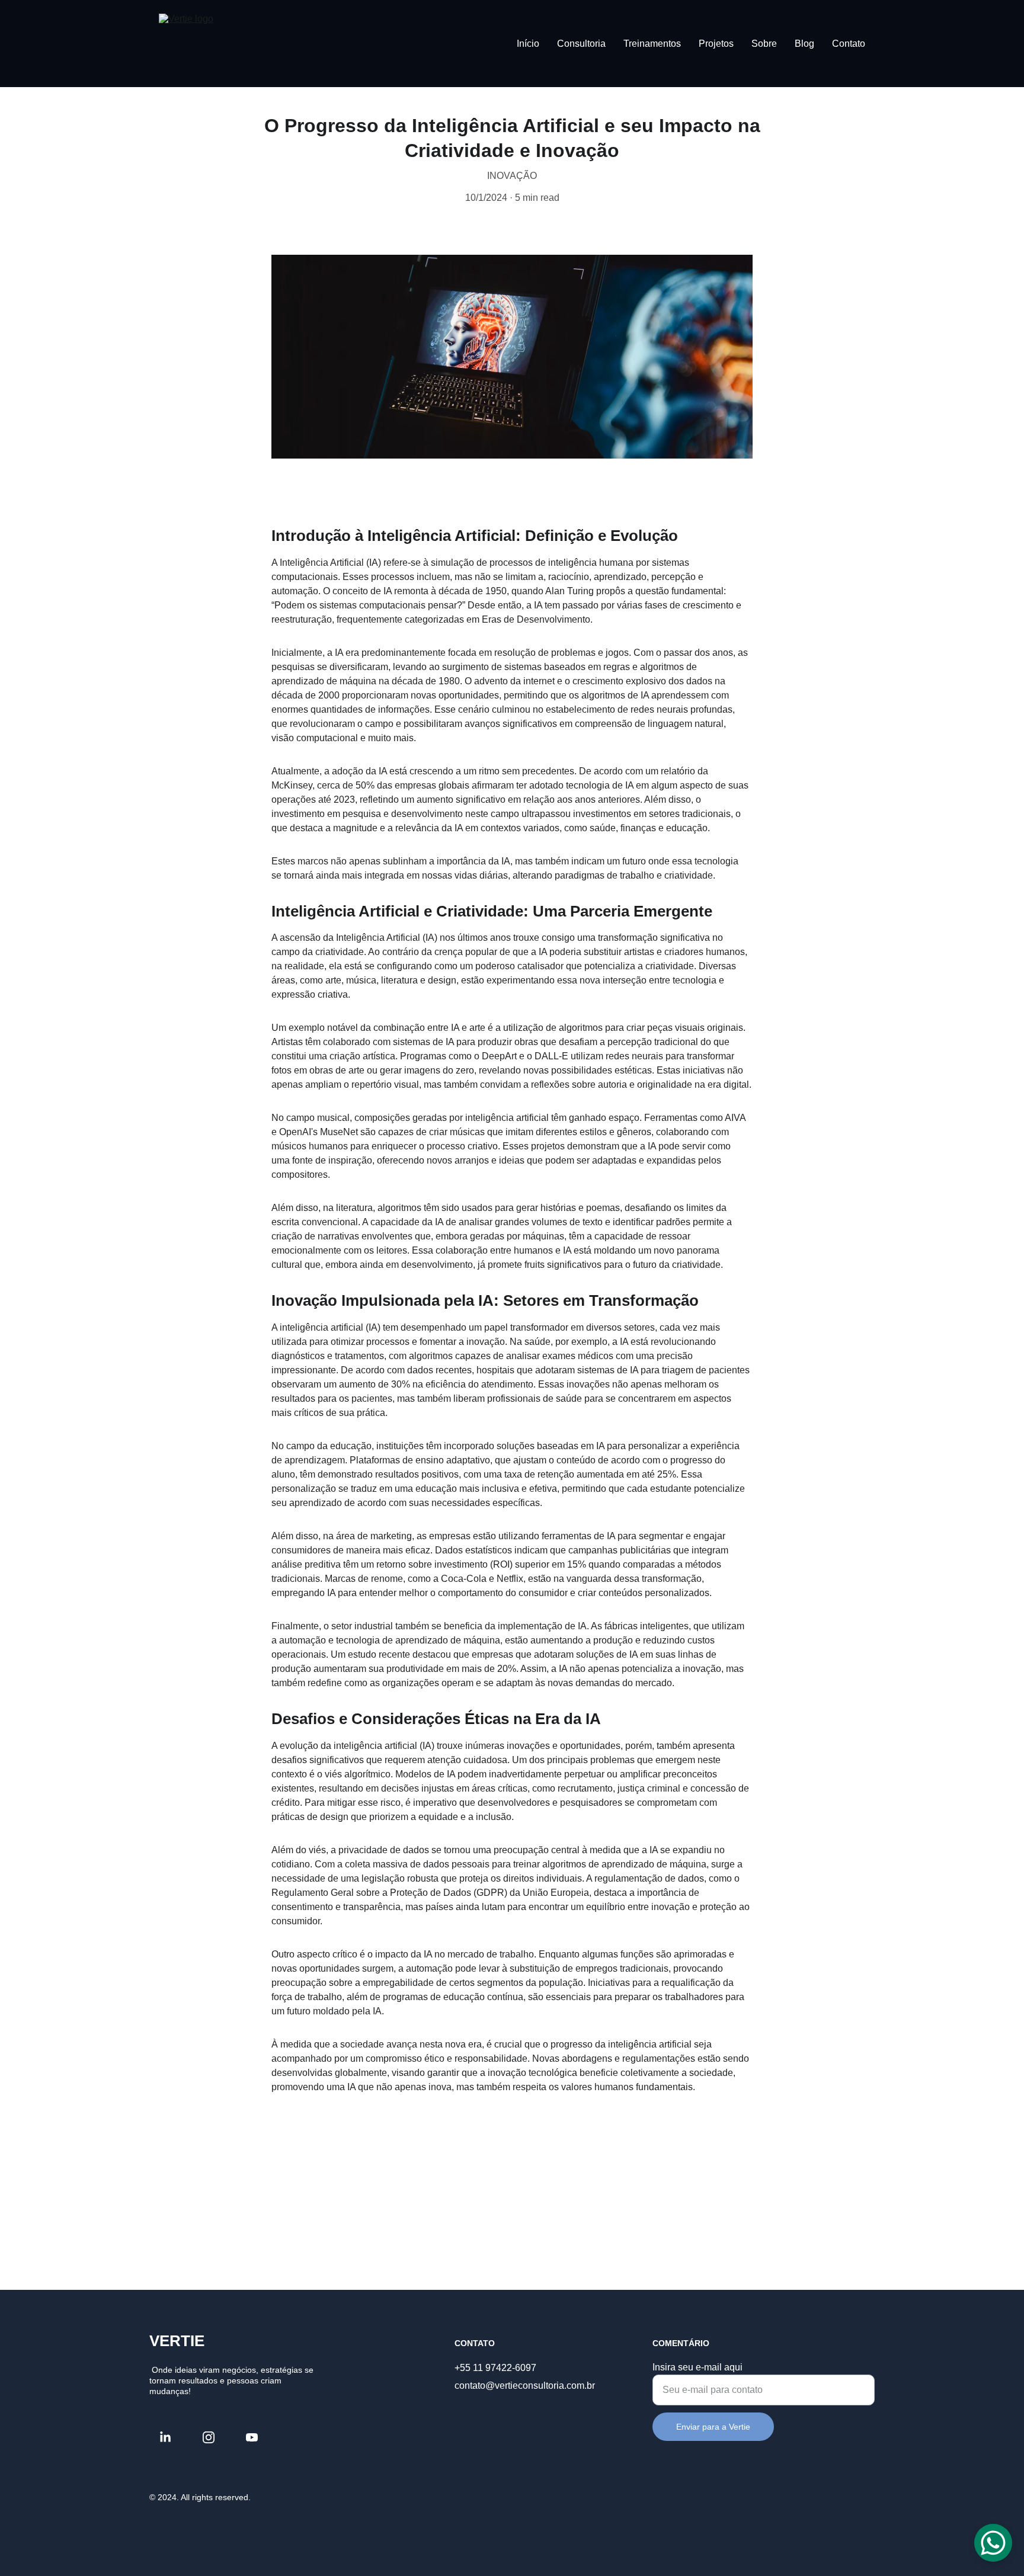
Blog (804, 44)
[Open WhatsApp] (993, 2543)
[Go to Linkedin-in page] (171, 2437)
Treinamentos (652, 44)
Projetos (716, 44)
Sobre (764, 44)
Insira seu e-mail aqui (697, 2367)
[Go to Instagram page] (215, 2437)
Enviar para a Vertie (713, 2427)
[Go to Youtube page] (252, 2437)
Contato (849, 44)
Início (528, 44)
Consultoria (581, 44)
